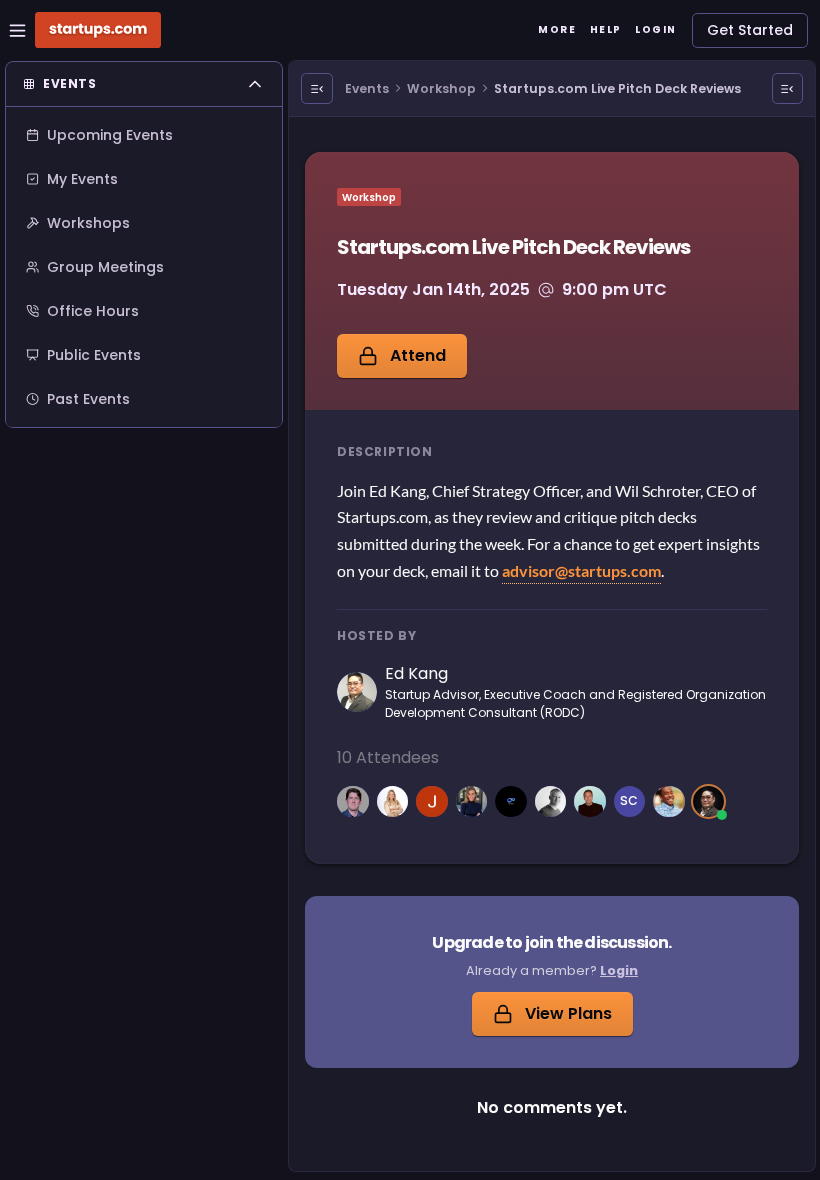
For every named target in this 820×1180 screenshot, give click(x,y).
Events (367, 88)
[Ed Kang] (709, 802)
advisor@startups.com (581, 570)
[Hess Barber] (551, 802)
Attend (418, 355)
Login (619, 970)
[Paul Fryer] (353, 802)
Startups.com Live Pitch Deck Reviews (617, 88)
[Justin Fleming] (669, 802)
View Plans (568, 1013)
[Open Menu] (317, 89)
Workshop (441, 88)
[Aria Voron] (472, 802)
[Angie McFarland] (393, 802)
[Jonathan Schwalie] (511, 802)
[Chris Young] (590, 802)
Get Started (750, 30)
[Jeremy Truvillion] (432, 802)
